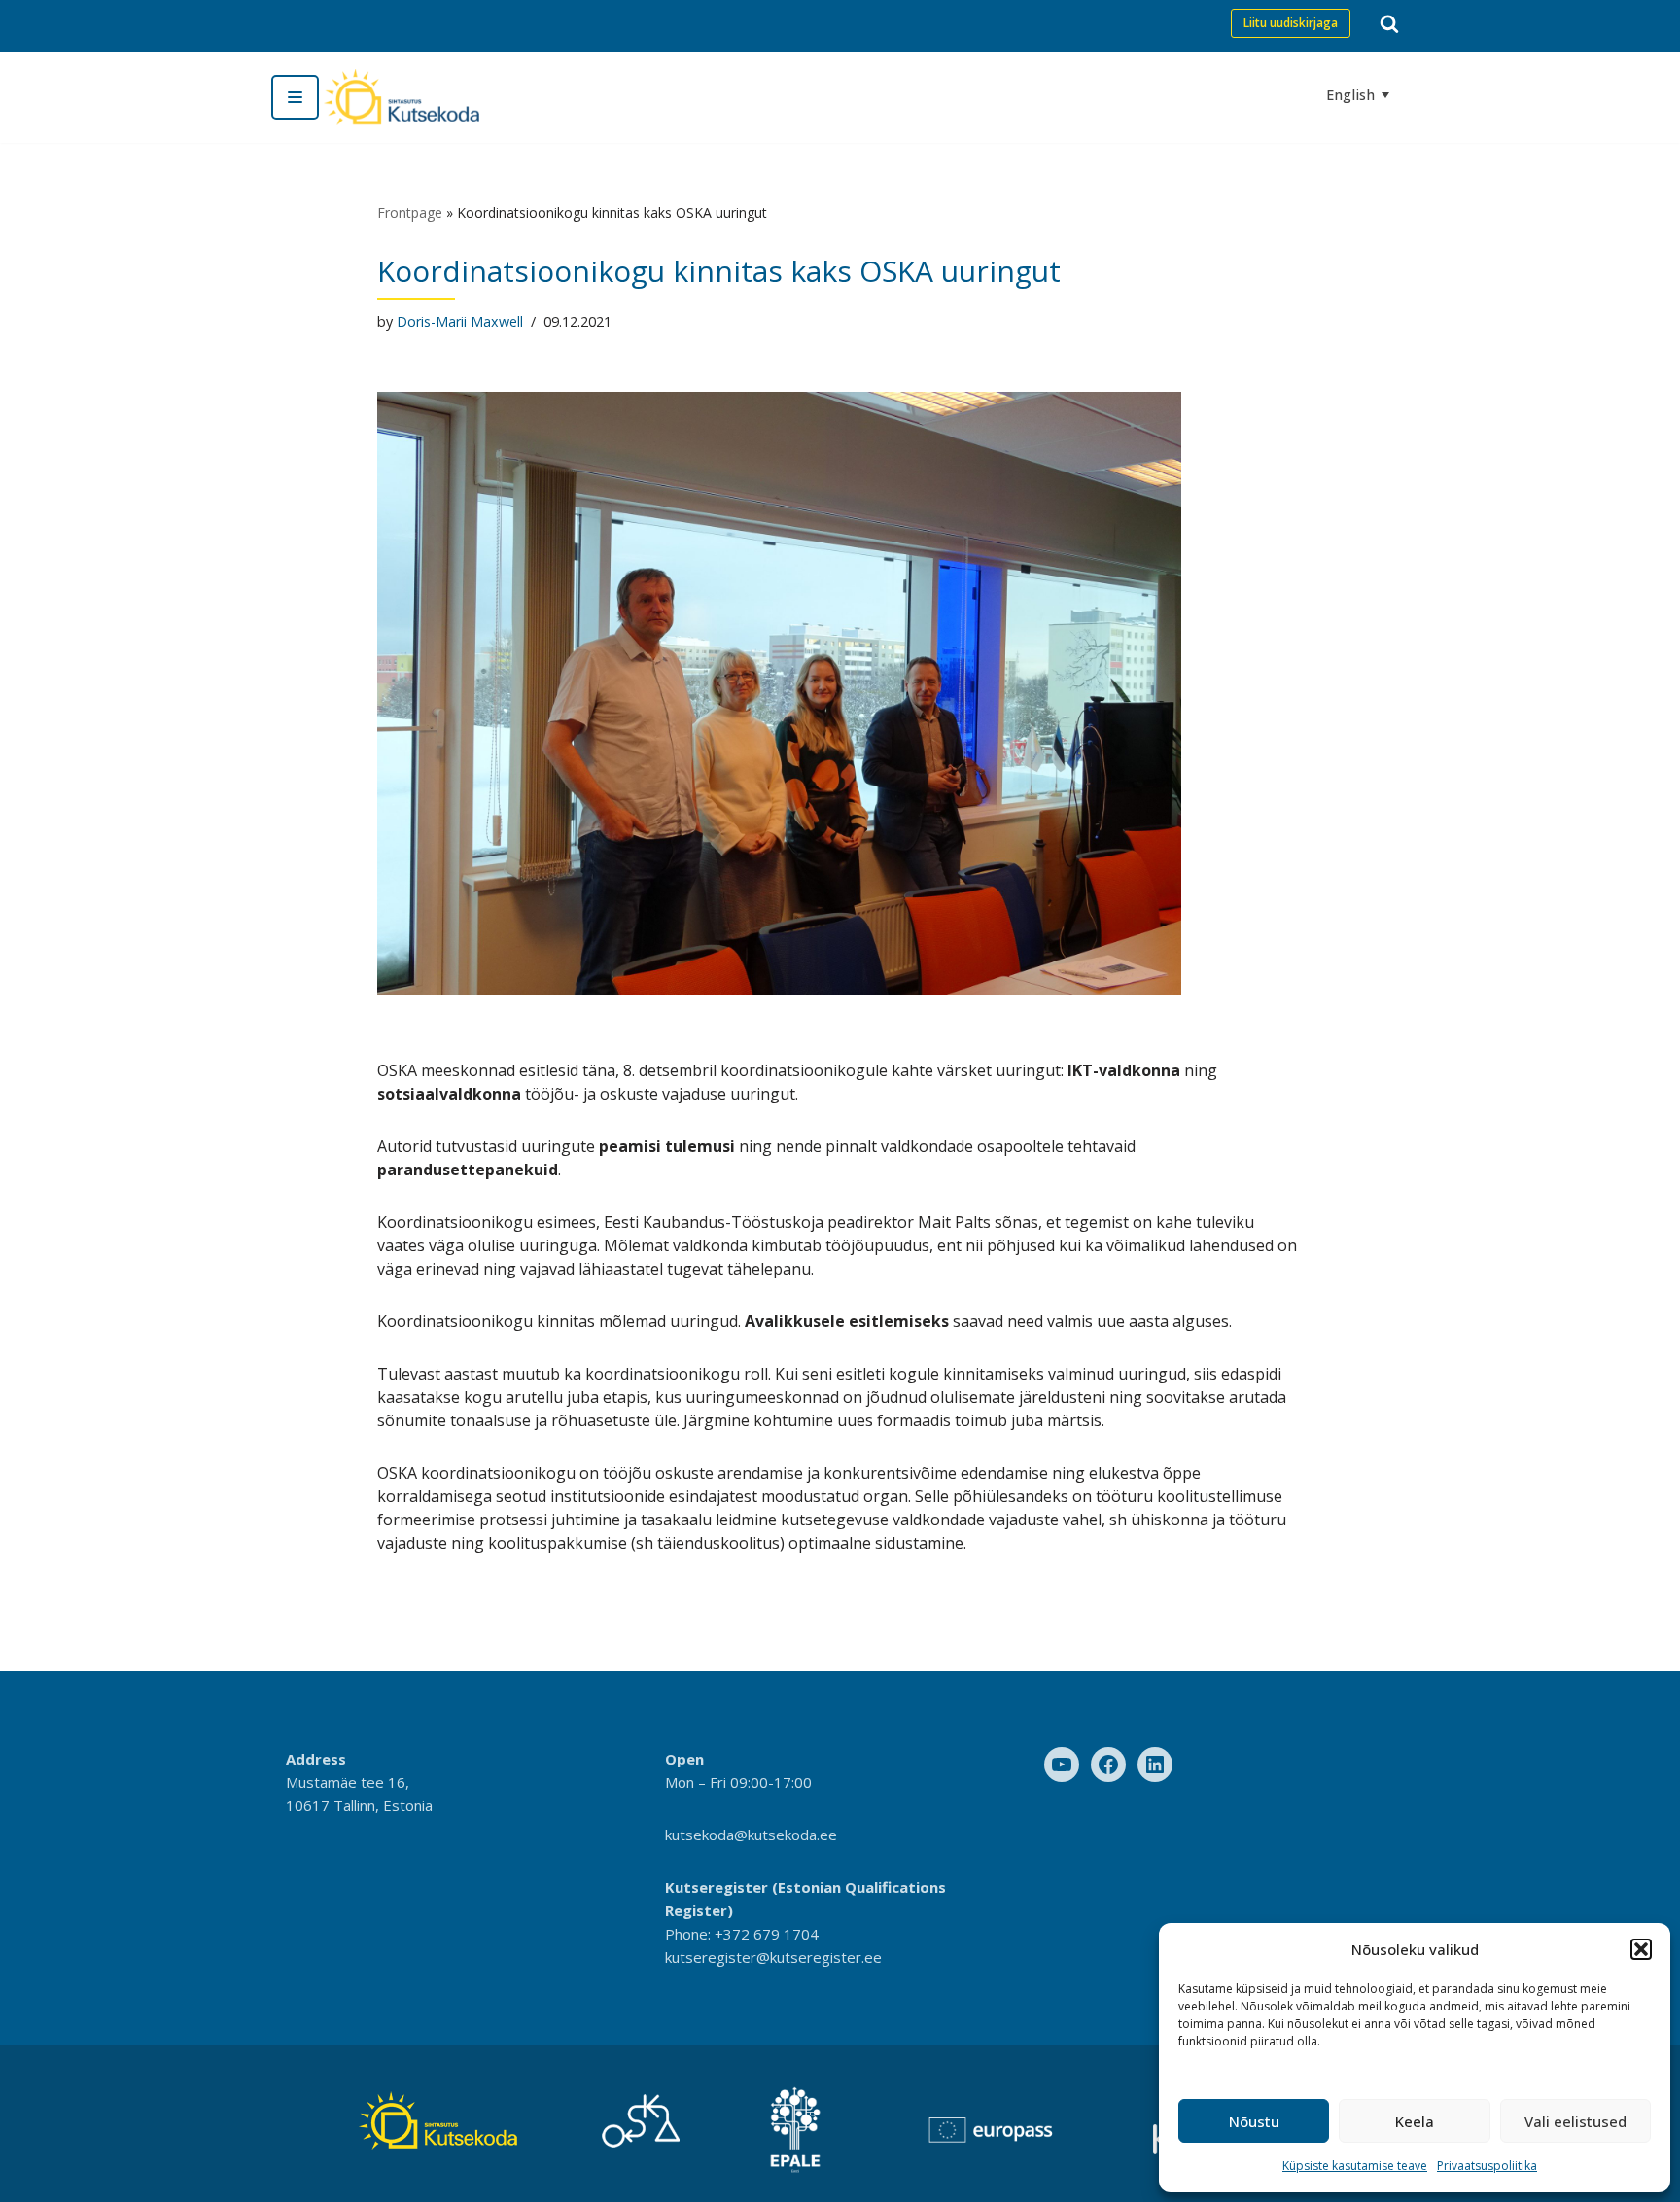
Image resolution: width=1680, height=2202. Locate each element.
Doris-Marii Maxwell (460, 321)
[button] (1641, 1949)
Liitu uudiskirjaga (1291, 23)
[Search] (1389, 23)
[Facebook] (1108, 1765)
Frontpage (410, 212)
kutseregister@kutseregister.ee (773, 1957)
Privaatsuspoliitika (1487, 2166)
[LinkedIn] (1155, 1765)
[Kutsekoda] (402, 97)
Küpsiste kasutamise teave (1355, 2166)
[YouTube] (1062, 1765)
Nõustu (1254, 2121)
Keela (1415, 2121)
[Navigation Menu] (295, 97)
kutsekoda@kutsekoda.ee (751, 1835)
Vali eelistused (1575, 2121)
